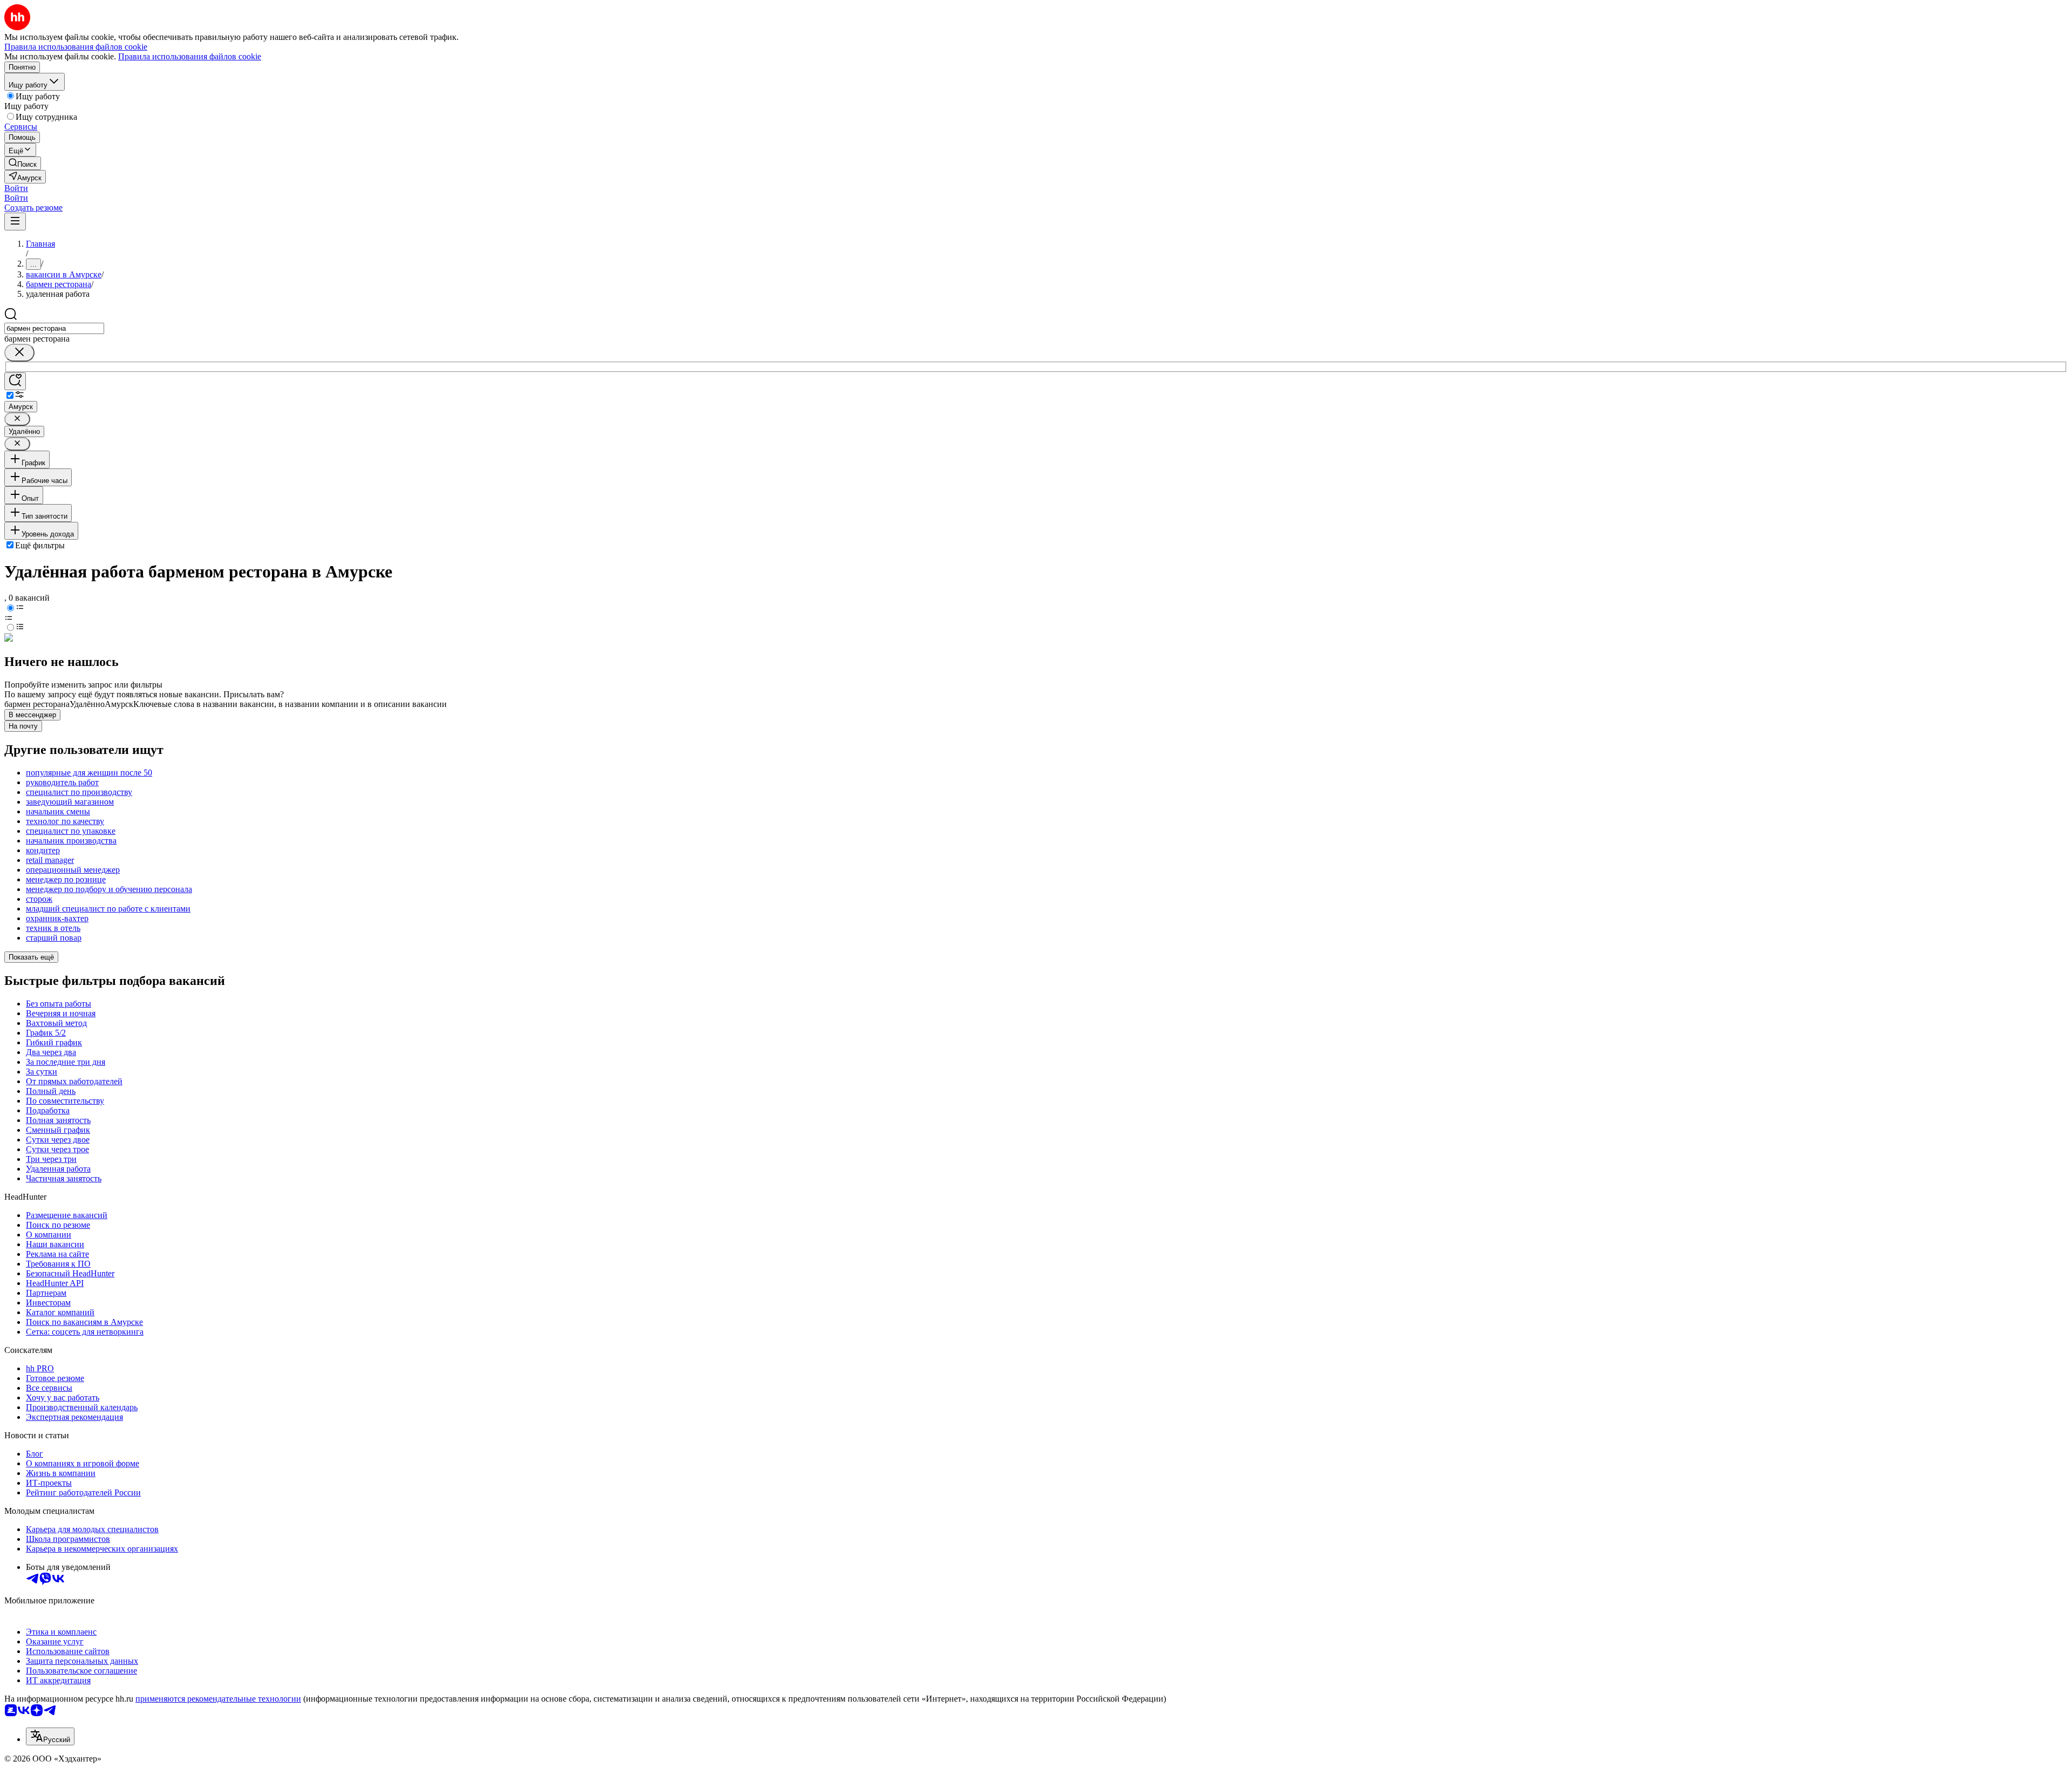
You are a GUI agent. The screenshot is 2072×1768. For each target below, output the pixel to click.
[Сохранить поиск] (15, 381)
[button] (16, 188)
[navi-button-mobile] (15, 222)
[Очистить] (19, 353)
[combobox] (54, 328)
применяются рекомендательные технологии (218, 1699)
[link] (23, 163)
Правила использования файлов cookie (190, 56)
